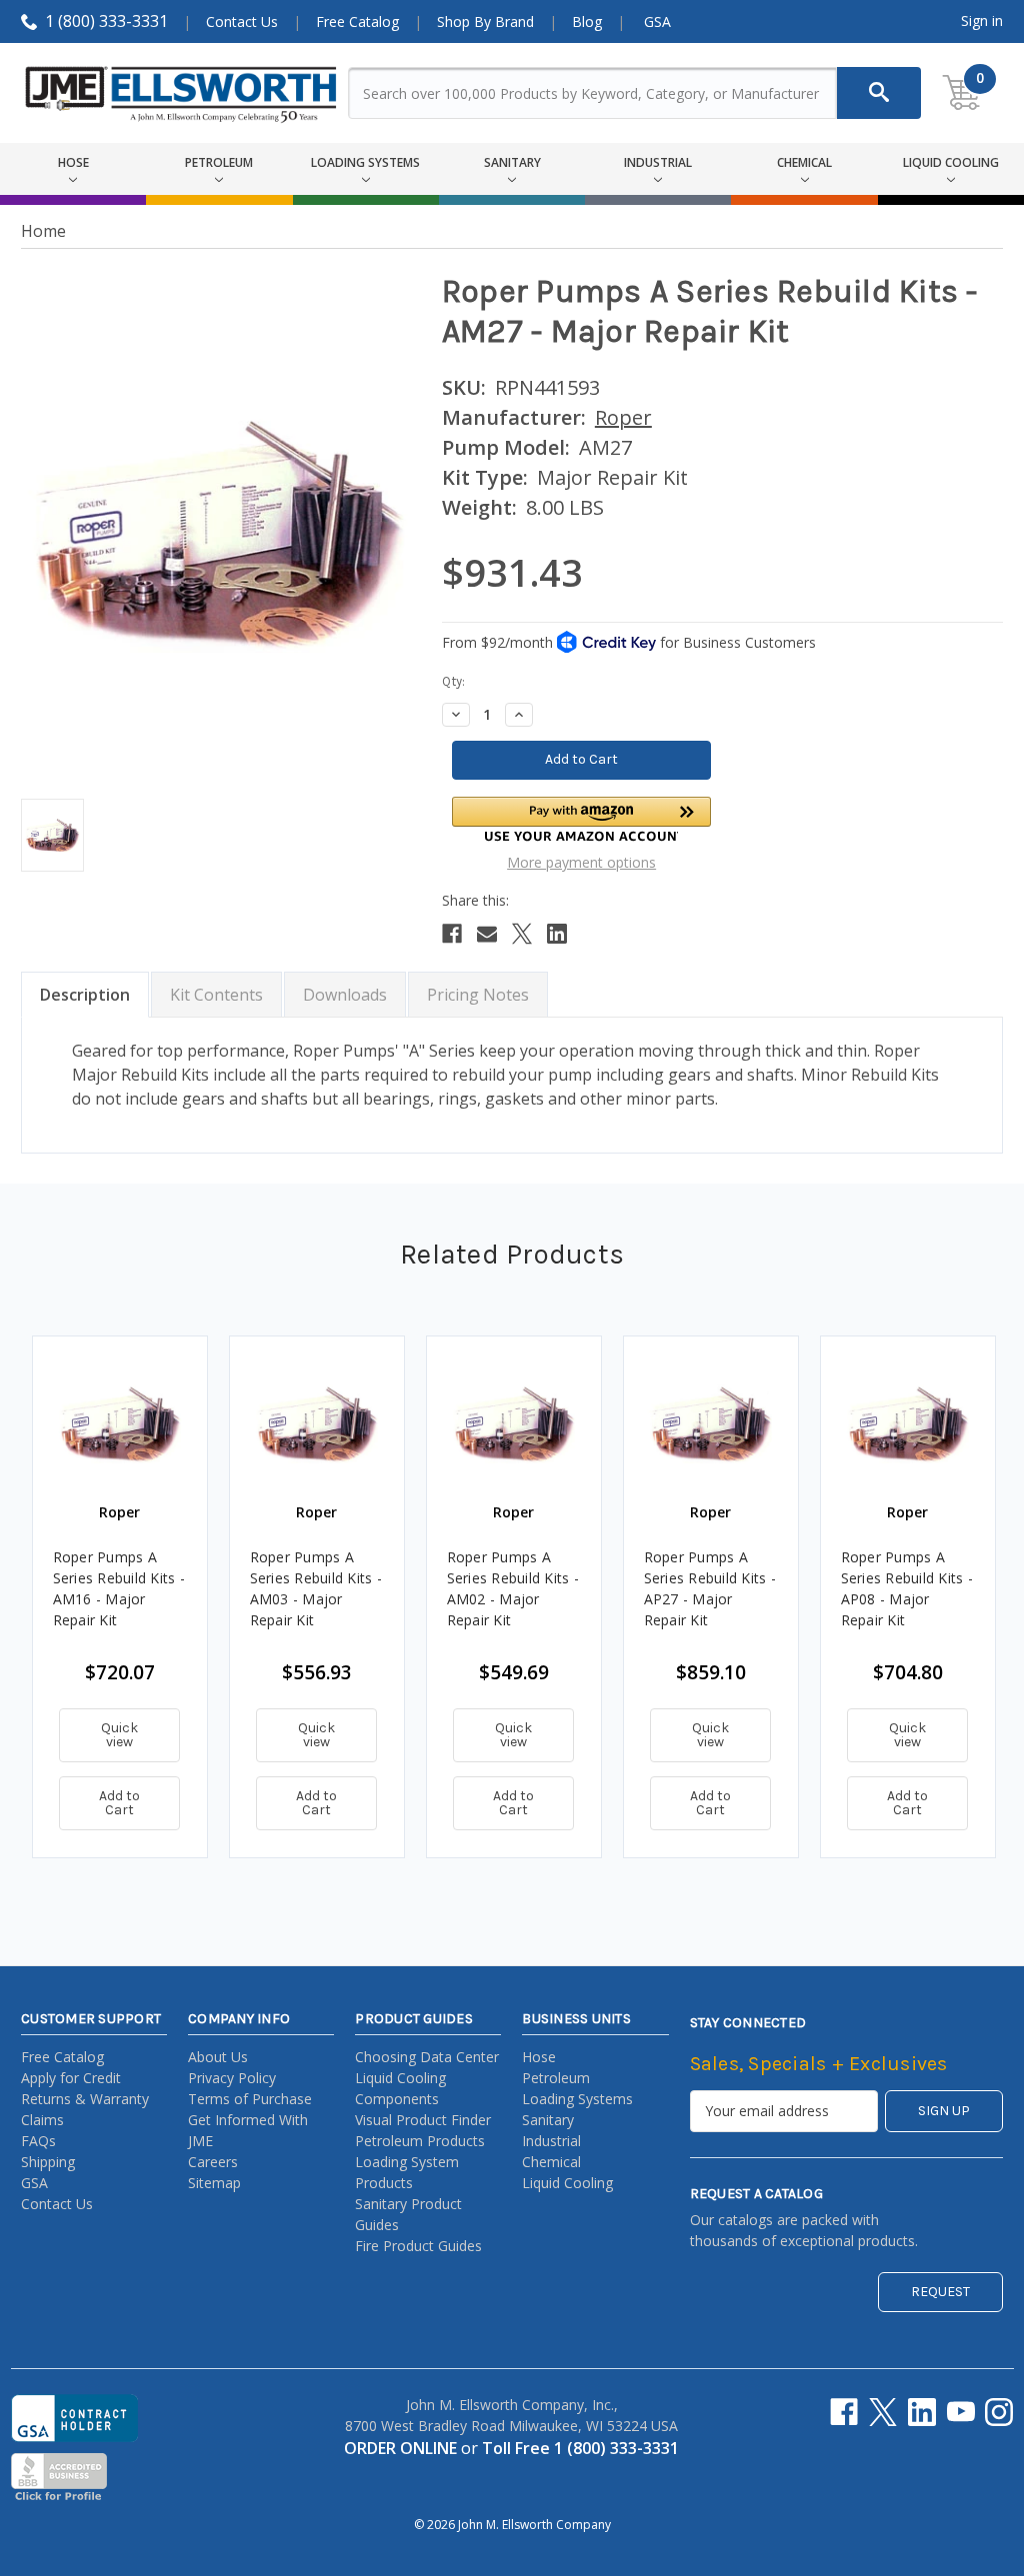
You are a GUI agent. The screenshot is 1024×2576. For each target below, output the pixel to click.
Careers (213, 2162)
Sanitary (548, 2120)
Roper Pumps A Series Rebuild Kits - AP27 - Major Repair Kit (710, 1588)
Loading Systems (577, 2099)
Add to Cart (119, 1803)
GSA (657, 21)
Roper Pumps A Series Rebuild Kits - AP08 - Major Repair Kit (907, 1588)
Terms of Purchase (250, 2099)
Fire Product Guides (418, 2246)
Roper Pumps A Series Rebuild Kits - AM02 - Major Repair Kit (513, 1588)
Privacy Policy (232, 2078)
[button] (582, 819)
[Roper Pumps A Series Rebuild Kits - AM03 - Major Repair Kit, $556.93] (317, 1423)
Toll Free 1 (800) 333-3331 (580, 2448)
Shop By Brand (485, 21)
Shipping (48, 2162)
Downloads (345, 995)
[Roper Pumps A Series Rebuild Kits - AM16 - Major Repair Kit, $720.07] (120, 1423)
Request (940, 2292)
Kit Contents (216, 995)
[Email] (487, 934)
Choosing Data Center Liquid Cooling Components (427, 2078)
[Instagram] (999, 2412)
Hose (539, 2057)
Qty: (453, 681)
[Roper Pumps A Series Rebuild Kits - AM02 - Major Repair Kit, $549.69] (514, 1423)
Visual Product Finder (423, 2120)
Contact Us (242, 21)
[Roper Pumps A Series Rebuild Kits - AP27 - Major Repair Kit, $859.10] (711, 1423)
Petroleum (556, 2078)
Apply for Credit (71, 2078)
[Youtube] (961, 2412)
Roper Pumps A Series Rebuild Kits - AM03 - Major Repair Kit (316, 1588)
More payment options (581, 862)
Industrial (551, 2141)
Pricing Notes (478, 995)
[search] (879, 93)
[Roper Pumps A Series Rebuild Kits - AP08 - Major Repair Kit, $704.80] (908, 1423)
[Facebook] (452, 934)
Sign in (982, 20)
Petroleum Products (420, 2141)
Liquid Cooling (567, 2183)
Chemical (551, 2162)
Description (85, 995)
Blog (587, 21)
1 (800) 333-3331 (106, 21)
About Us (218, 2057)
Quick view (119, 1735)
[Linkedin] (557, 934)
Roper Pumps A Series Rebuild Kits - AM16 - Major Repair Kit (119, 1588)
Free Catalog (357, 21)
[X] (522, 934)
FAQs (38, 2141)
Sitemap (214, 2183)
